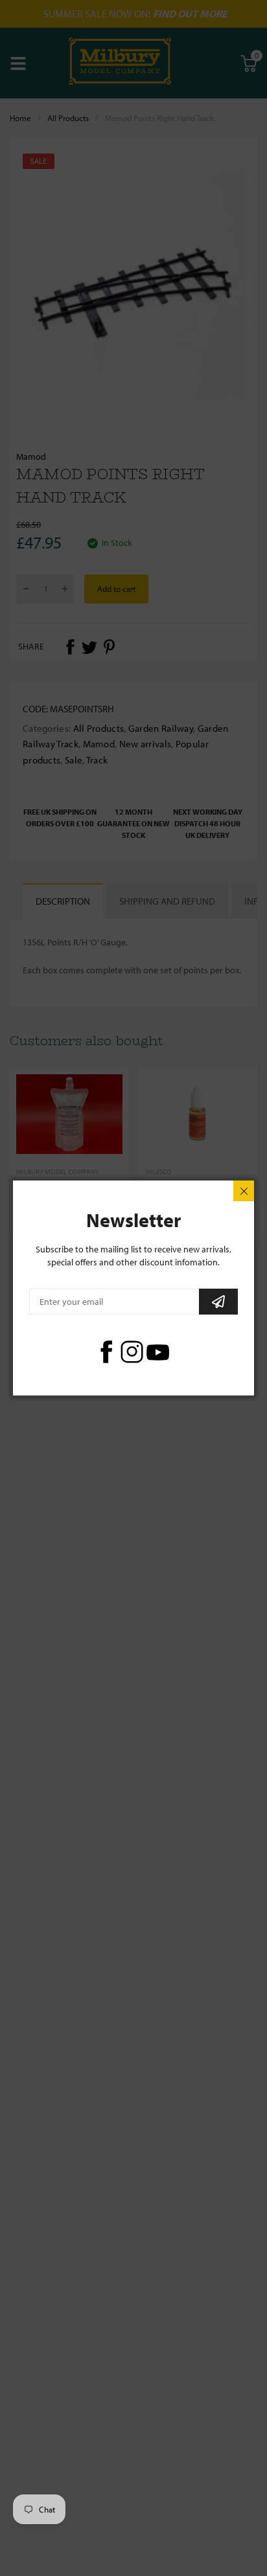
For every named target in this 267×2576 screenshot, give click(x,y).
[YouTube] (158, 1352)
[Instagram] (132, 1352)
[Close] (244, 1191)
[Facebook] (106, 1352)
